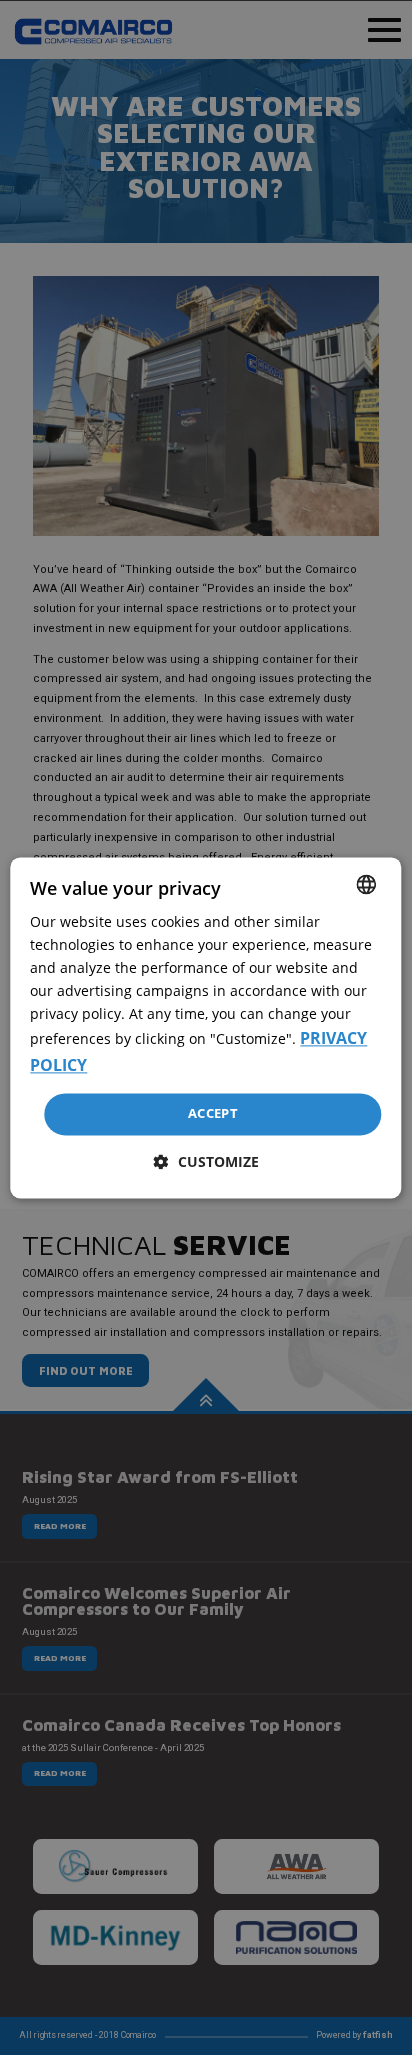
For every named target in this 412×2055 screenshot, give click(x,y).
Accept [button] (213, 1114)
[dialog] (205, 1027)
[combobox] (367, 884)
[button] (206, 1161)
